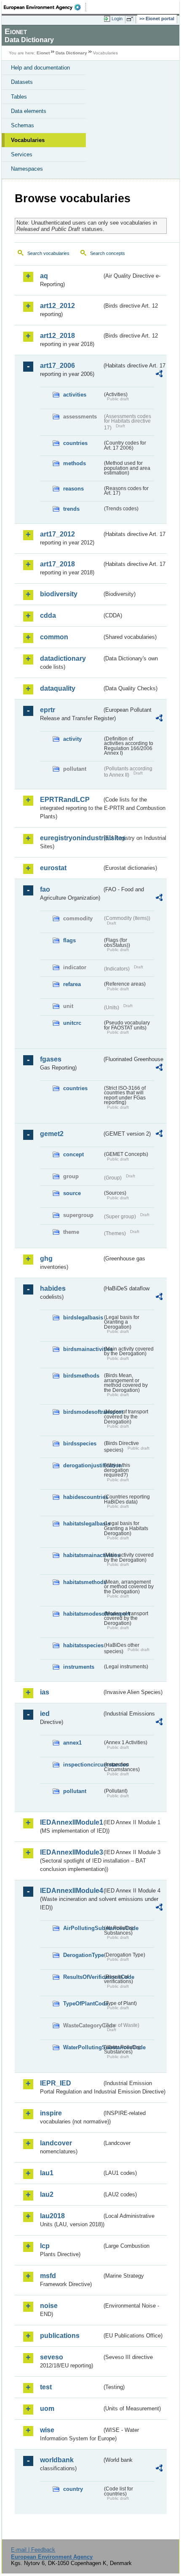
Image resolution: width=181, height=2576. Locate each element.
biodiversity (59, 594)
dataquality (58, 688)
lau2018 (52, 2216)
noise (49, 2306)
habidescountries (83, 1497)
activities (75, 395)
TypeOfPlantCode (83, 2004)
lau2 (47, 2194)
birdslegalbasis (83, 1317)
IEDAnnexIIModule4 (71, 1891)
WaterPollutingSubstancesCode (83, 2047)
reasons (73, 489)
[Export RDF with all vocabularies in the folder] (159, 375)
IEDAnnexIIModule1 (71, 1822)
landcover (56, 2143)
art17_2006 (57, 366)
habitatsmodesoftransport (83, 1614)
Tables (19, 97)
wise (47, 2430)
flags (69, 940)
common (54, 637)
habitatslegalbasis (83, 1524)
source (72, 1193)
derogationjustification (83, 1465)
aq (44, 276)
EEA (45, 7)
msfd (48, 2276)
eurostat (53, 868)
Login (117, 19)
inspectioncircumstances (83, 1765)
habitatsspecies (83, 1645)
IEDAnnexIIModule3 (71, 1852)
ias (45, 1692)
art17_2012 (57, 534)
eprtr (48, 710)
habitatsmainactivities (83, 1555)
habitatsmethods (83, 1582)
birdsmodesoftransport (83, 1412)
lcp (45, 2246)
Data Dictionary (71, 53)
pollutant (75, 1791)
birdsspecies (80, 1443)
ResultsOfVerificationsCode (83, 1977)
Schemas (23, 125)
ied (45, 1714)
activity (72, 739)
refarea (72, 984)
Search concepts (108, 253)
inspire (51, 2113)
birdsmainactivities (83, 1349)
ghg (46, 1259)
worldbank (57, 2460)
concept (73, 1154)
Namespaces (27, 169)
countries (75, 443)
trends (71, 509)
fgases (51, 1059)
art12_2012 (57, 306)
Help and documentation (40, 68)
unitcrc (72, 1023)
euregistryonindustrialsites (71, 838)
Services (22, 154)
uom (47, 2408)
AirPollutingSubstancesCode (83, 1928)
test (46, 2387)
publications (60, 2336)
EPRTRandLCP (65, 800)
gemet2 (52, 1134)
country (73, 2489)
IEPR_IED (56, 2083)
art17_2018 (57, 564)
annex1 (72, 1743)
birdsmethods (81, 1376)
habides (53, 1288)
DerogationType (83, 1955)
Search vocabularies (48, 253)
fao (45, 889)
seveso (52, 2357)
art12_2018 (57, 336)
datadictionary (63, 658)
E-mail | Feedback (33, 2550)
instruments (79, 1667)
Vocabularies (28, 140)
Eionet (43, 53)
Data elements (29, 111)
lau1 (47, 2173)
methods (75, 463)
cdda (48, 615)
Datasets (22, 82)
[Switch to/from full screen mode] (131, 19)
